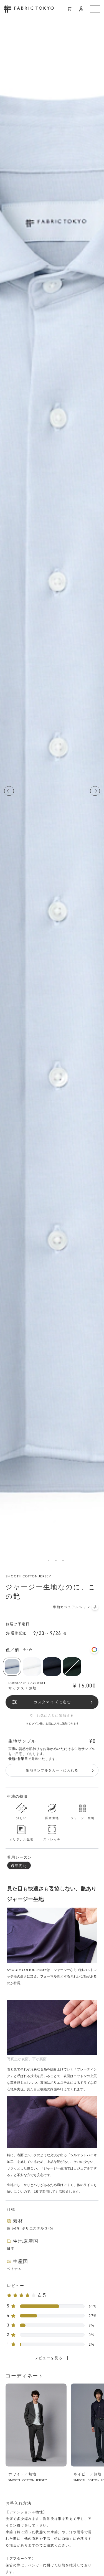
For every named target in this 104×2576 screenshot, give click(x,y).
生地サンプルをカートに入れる (52, 1770)
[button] (9, 791)
